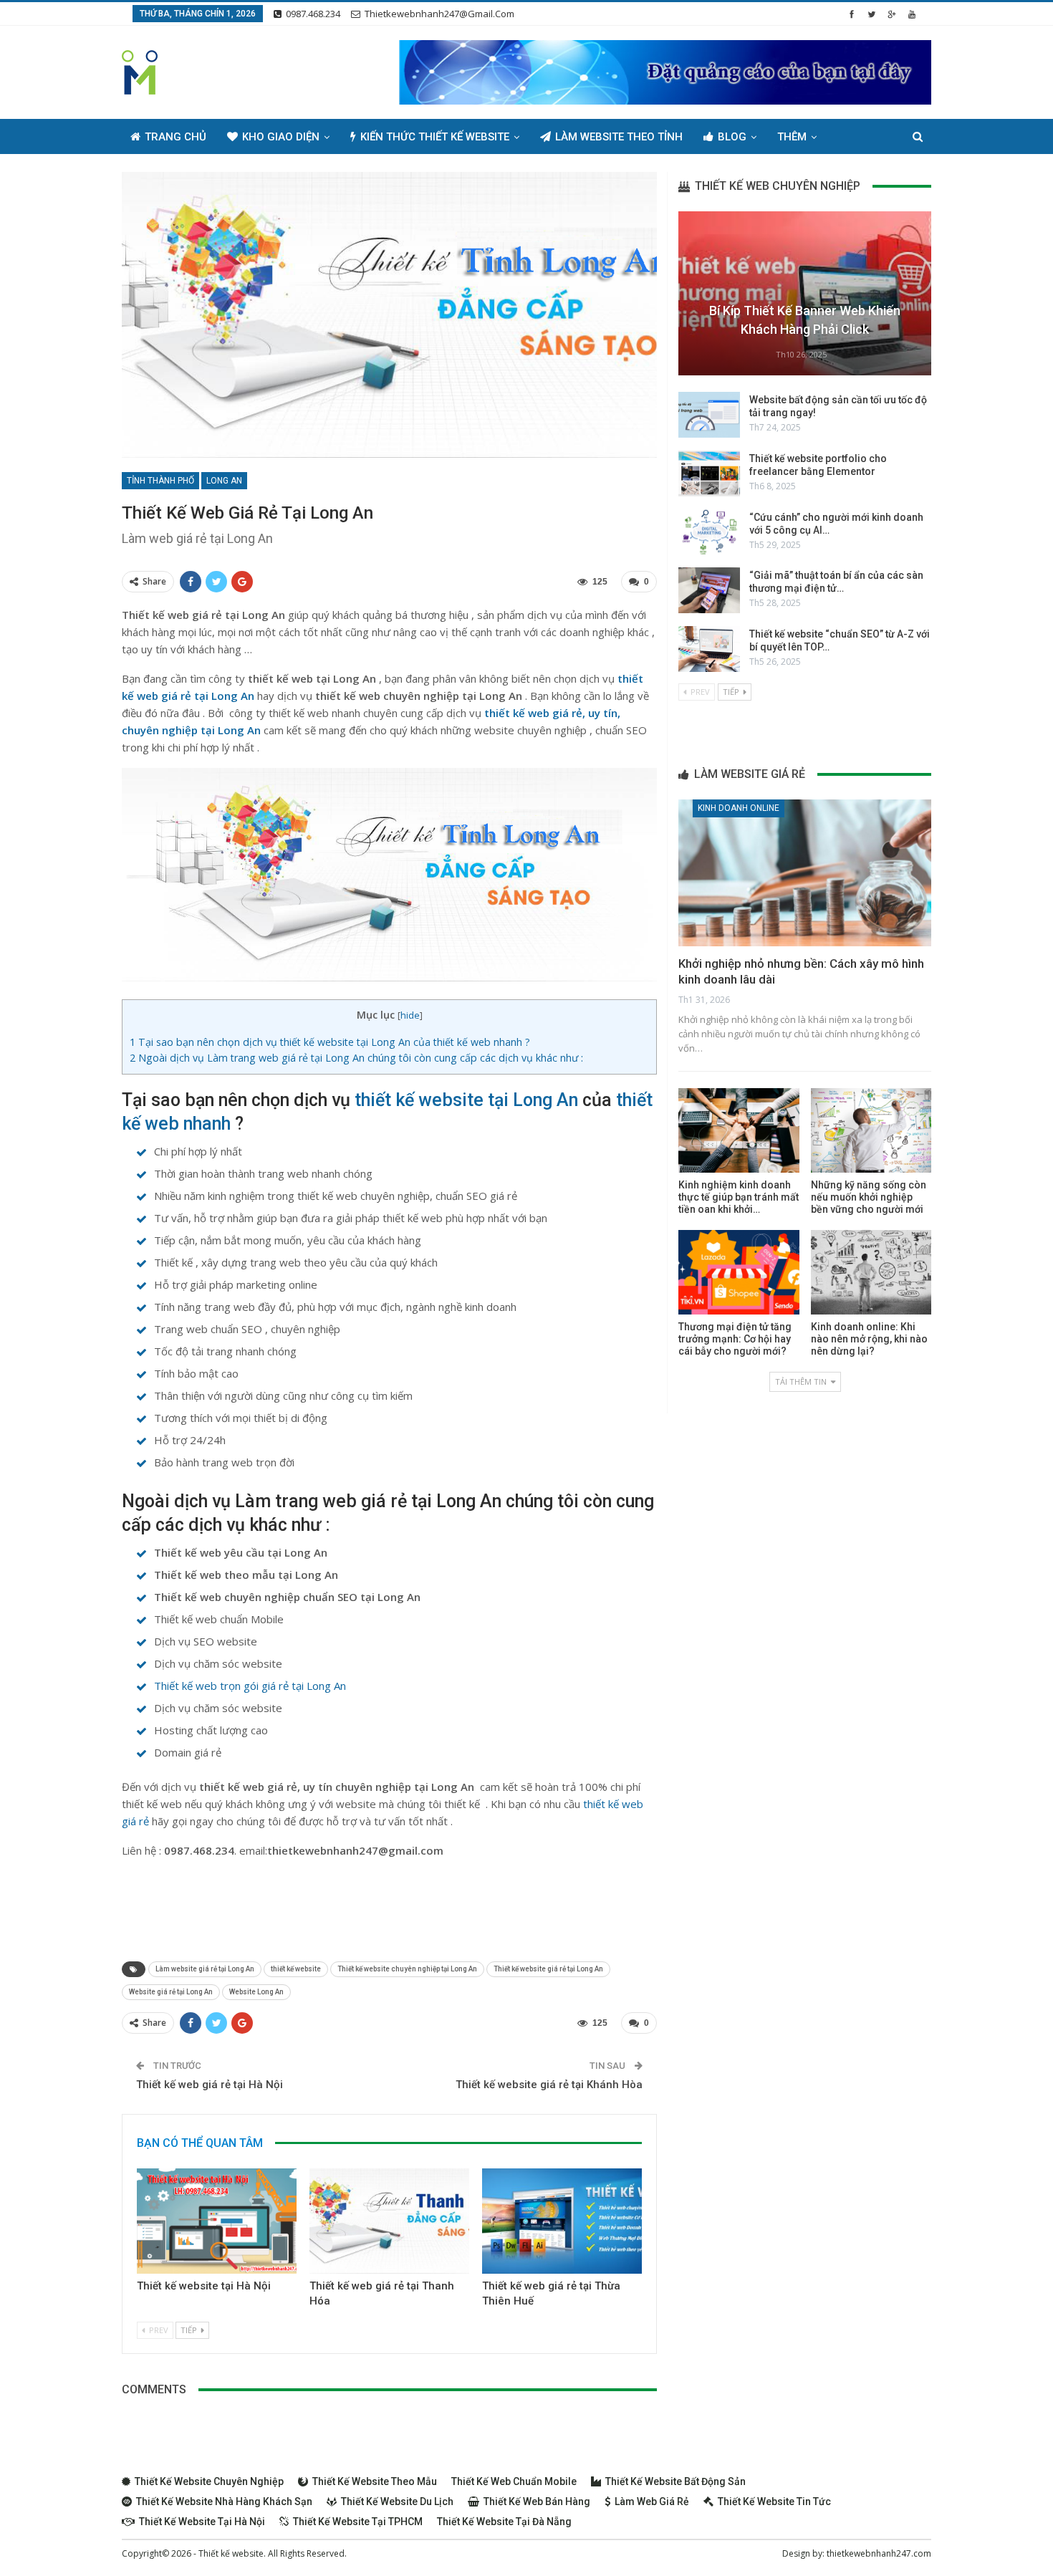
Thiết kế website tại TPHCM (358, 2522)
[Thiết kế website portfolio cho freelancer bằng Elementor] (709, 474)
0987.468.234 (313, 14)
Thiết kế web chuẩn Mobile (514, 2481)
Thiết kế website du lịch (397, 2501)
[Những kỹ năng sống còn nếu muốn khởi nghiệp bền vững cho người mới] (871, 1130)
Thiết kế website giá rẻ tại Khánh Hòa (549, 2085)
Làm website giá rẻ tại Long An (205, 1969)
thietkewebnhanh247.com (879, 2553)
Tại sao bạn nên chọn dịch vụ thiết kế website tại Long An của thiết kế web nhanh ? (330, 1042)
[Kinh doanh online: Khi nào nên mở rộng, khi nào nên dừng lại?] (871, 1272)
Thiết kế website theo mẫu (375, 2481)
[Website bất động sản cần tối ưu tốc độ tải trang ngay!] (709, 415)
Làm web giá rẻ (652, 2501)
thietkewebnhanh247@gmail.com (439, 14)
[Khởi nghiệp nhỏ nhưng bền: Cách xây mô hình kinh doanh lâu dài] (805, 873)
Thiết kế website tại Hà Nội (204, 2286)
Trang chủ (175, 137)
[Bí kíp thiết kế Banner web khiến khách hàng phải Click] (805, 293)
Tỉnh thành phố (160, 481)
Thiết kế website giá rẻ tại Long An (548, 1969)
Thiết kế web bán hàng (537, 2501)
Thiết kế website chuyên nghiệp (209, 2481)
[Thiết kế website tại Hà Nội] (217, 2221)
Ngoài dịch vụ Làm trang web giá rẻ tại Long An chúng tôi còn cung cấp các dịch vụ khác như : (356, 1058)
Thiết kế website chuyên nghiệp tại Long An (407, 1969)
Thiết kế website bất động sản (675, 2481)
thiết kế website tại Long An (466, 1100)
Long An (224, 481)
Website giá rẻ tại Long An (171, 1992)
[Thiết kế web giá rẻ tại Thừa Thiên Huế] (562, 2221)
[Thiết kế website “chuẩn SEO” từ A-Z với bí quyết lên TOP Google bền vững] (709, 649)
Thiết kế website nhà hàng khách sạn (224, 2501)
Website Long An (256, 1992)
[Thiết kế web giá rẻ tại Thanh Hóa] (389, 2221)
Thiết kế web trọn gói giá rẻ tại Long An (250, 1686)
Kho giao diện (281, 137)
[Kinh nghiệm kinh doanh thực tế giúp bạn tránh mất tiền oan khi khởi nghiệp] (739, 1130)
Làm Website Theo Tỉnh (619, 137)
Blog (732, 137)
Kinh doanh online (739, 808)
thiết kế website (296, 1969)
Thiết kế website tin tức (774, 2501)
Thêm (792, 137)
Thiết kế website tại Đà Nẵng (504, 2522)
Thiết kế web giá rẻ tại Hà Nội (210, 2085)
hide (410, 1015)
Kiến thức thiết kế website (435, 137)
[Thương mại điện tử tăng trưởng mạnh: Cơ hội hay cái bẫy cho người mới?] (739, 1272)
